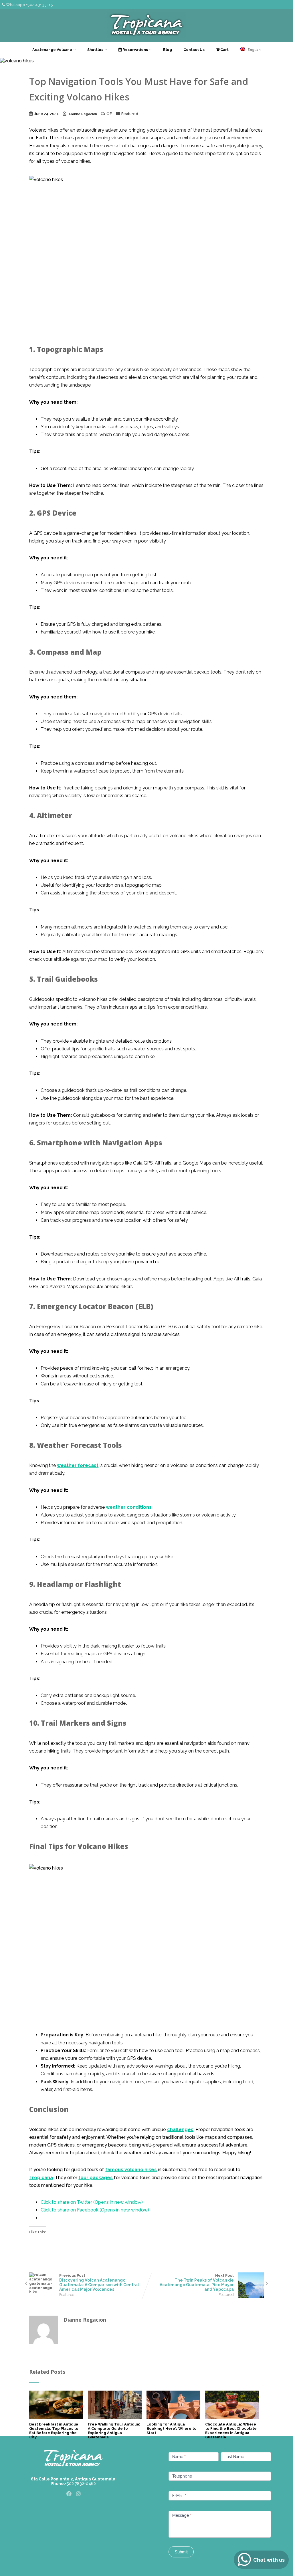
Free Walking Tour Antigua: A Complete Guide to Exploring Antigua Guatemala (114, 2431)
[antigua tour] (173, 2418)
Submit (181, 2552)
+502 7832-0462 (80, 2484)
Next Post (197, 2282)
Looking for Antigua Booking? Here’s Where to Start (172, 2429)
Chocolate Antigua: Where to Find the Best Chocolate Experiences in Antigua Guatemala (231, 2431)
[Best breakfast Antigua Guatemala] (56, 2418)
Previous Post (99, 2282)
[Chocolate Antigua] (232, 2418)
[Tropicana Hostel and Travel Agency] (147, 39)
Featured (130, 114)
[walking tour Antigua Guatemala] (115, 2418)
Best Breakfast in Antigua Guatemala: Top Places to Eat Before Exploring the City (54, 2431)
